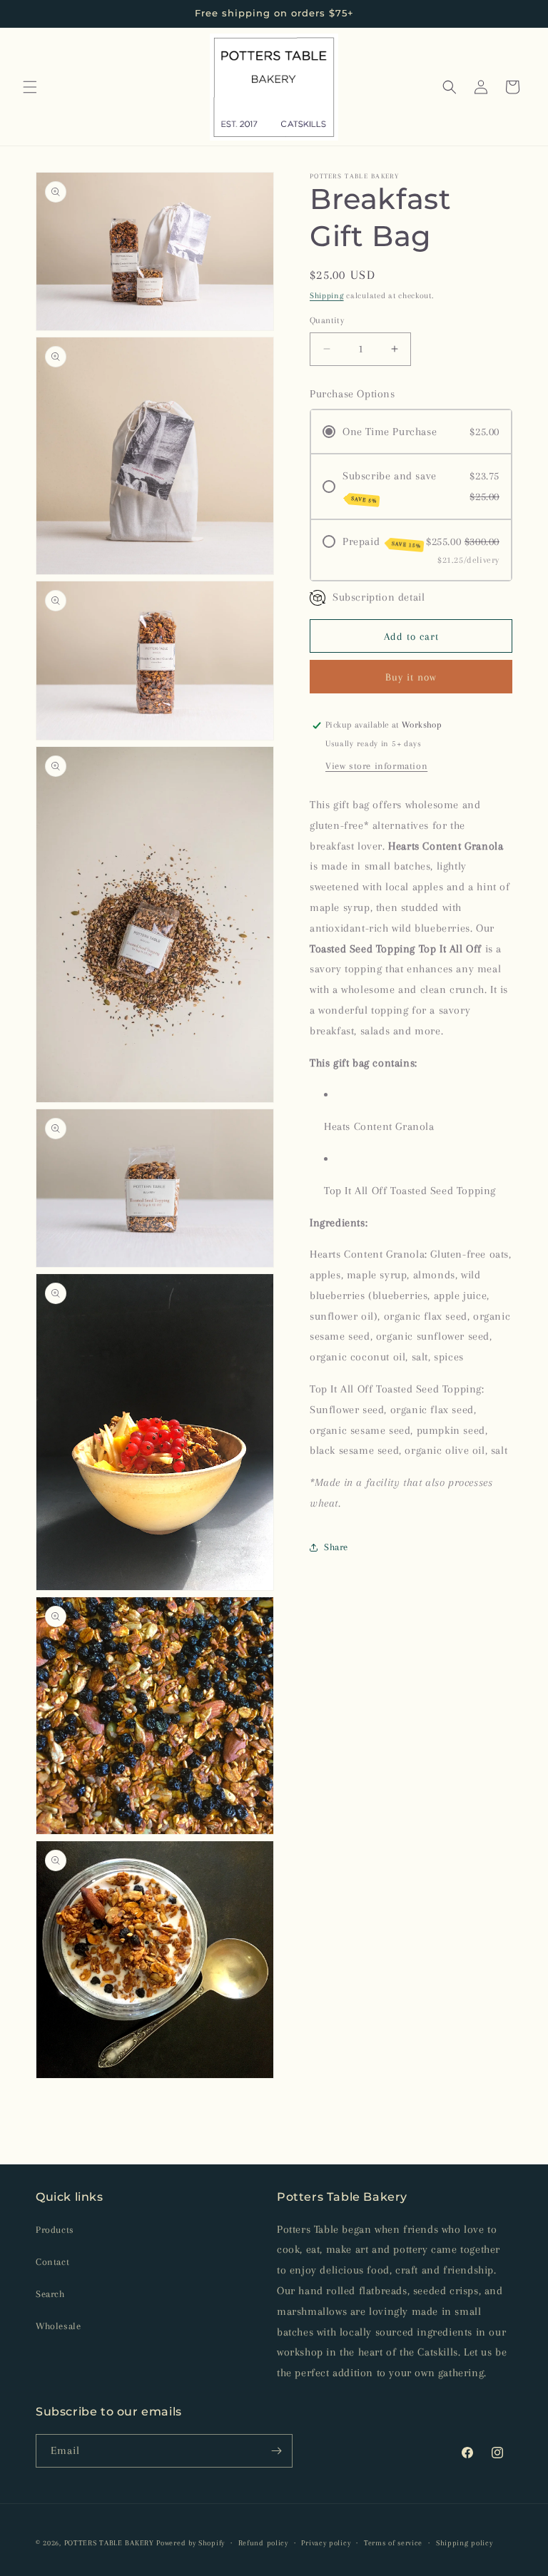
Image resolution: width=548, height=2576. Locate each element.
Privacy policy (326, 2543)
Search (50, 2294)
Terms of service (393, 2543)
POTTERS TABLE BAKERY (109, 2543)
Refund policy (263, 2543)
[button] (30, 87)
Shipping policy (465, 2543)
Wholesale (58, 2326)
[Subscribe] (276, 2451)
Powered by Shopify (191, 2543)
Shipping (327, 296)
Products (55, 2230)
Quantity (327, 320)
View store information (376, 766)
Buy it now (411, 677)
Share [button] (336, 1547)
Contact (52, 2262)
